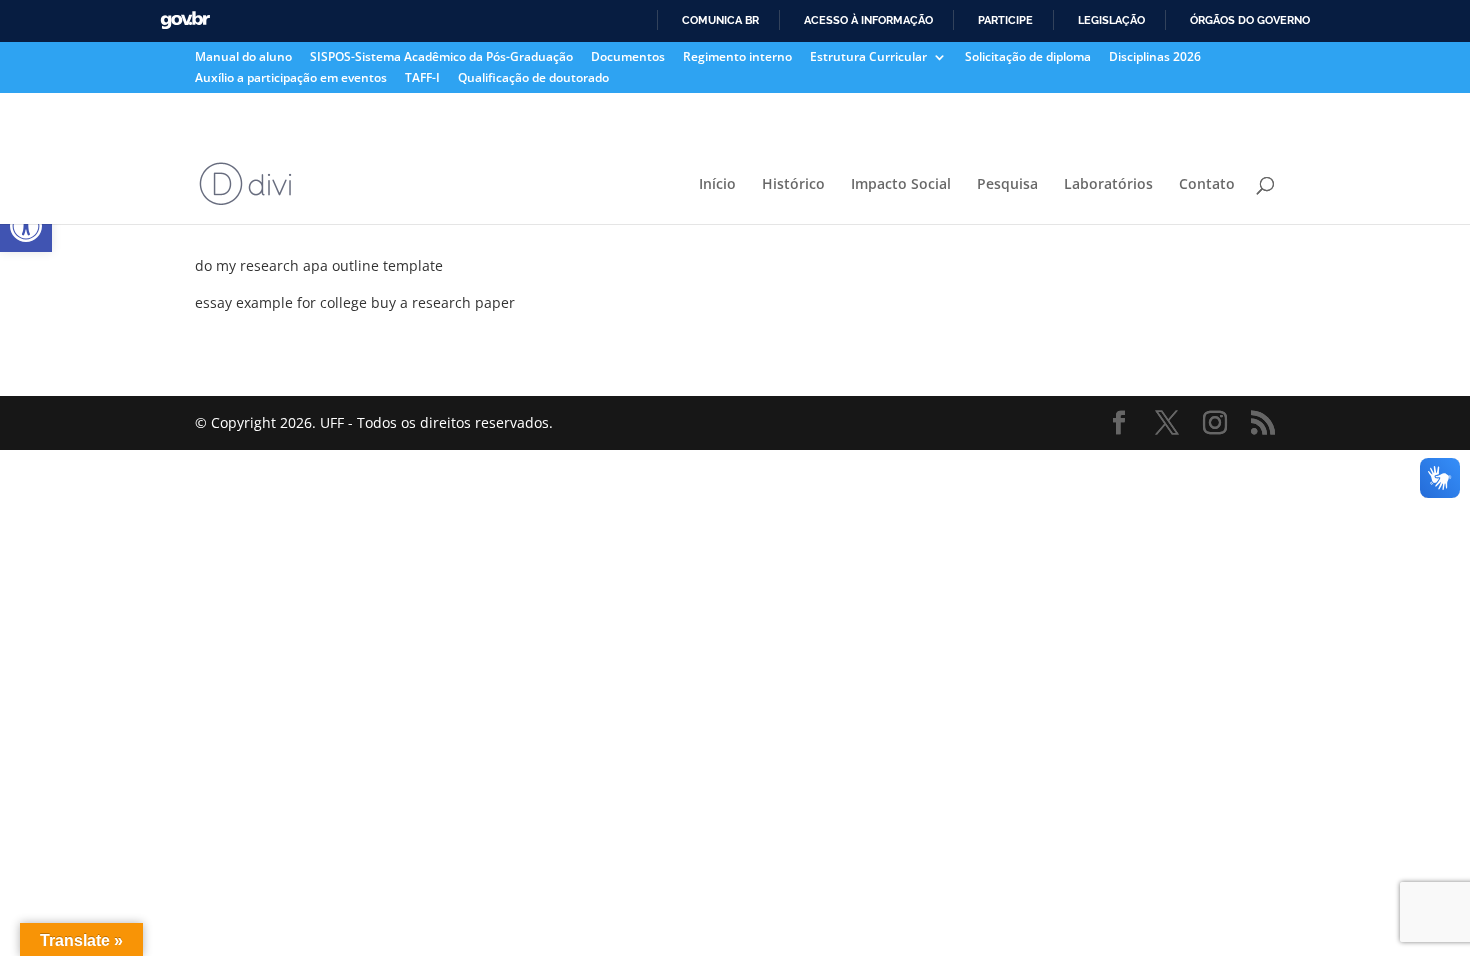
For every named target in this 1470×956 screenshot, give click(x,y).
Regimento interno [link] (737, 58)
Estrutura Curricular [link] (868, 58)
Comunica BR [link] (720, 20)
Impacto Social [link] (901, 185)
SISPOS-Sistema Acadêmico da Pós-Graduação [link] (441, 58)
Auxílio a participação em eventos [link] (291, 79)
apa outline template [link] (373, 265)
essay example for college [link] (281, 302)
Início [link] (717, 185)
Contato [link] (1207, 185)
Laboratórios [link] (1108, 185)
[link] (26, 226)
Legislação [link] (1111, 20)
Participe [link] (1005, 20)
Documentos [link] (628, 58)
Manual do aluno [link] (243, 58)
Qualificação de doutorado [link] (533, 79)
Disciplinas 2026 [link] (1155, 58)
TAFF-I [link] (422, 79)
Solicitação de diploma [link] (1028, 58)
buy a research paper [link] (443, 302)
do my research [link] (247, 265)
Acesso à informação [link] (868, 20)
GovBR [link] (185, 20)
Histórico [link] (793, 185)
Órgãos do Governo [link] (1250, 20)
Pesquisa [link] (1007, 185)
